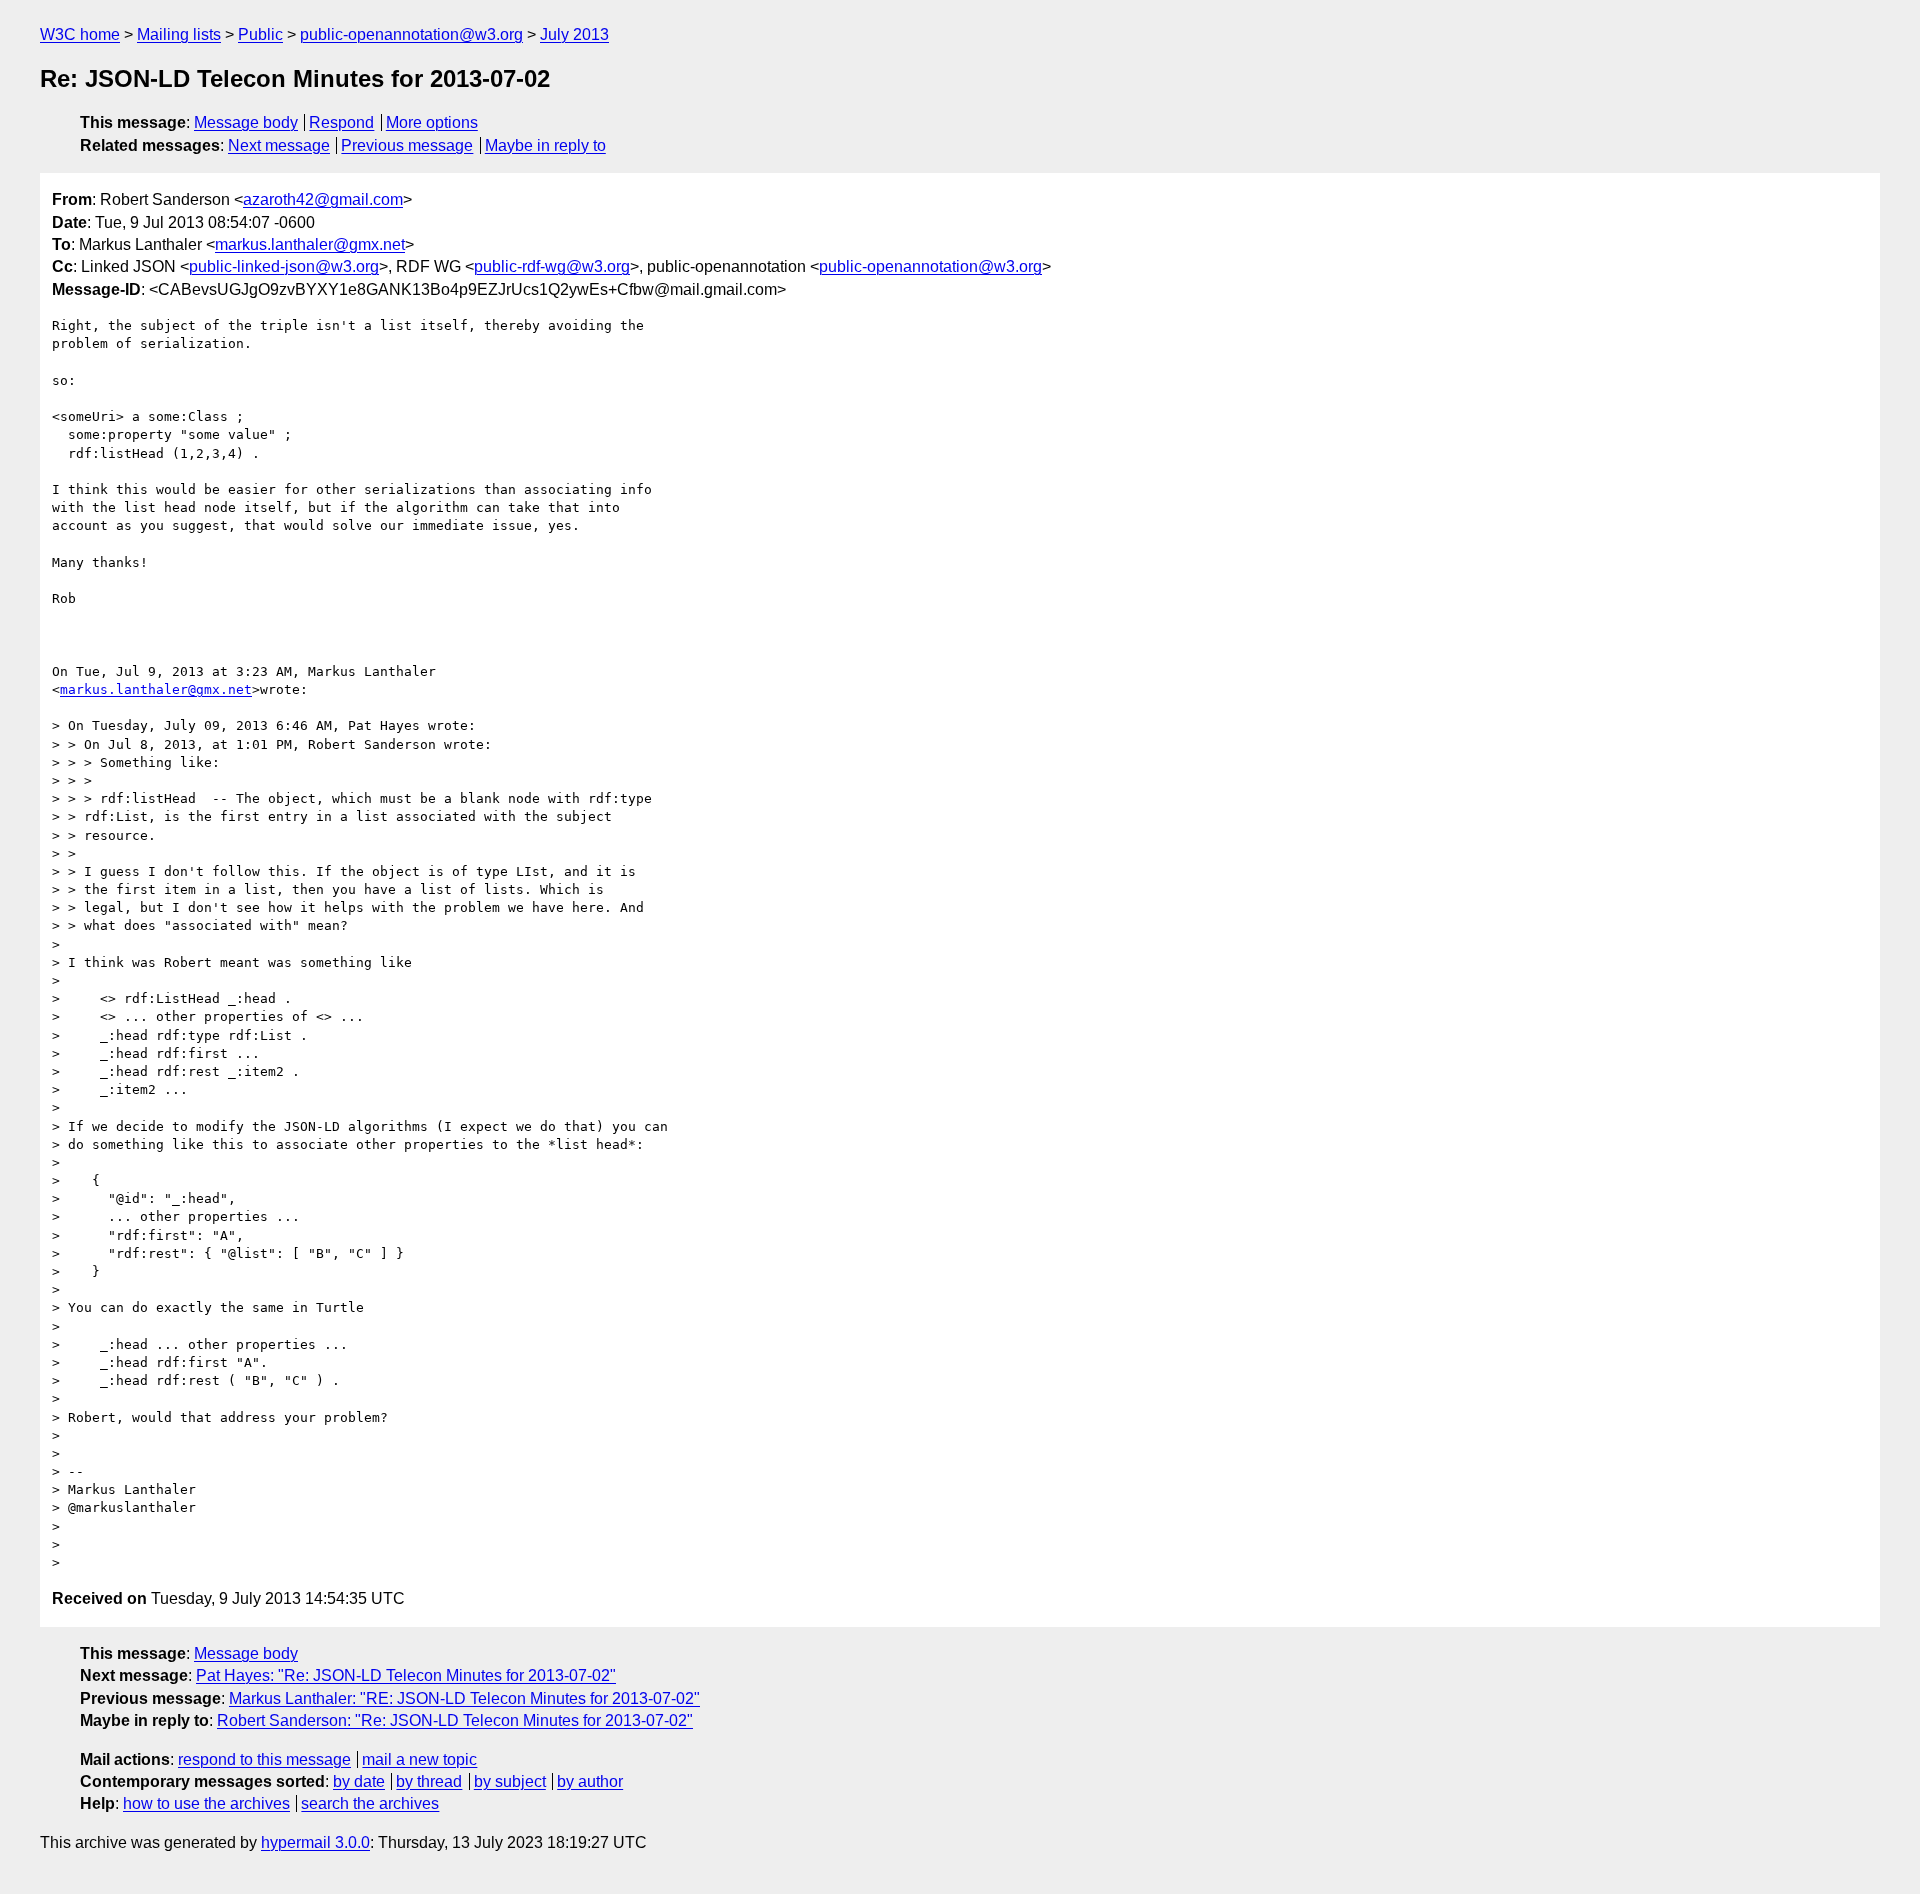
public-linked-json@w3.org (284, 266)
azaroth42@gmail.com (323, 199)
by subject (510, 1781)
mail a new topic (419, 1759)
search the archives (370, 1803)
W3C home (80, 34)
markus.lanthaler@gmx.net (310, 244)
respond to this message (264, 1759)
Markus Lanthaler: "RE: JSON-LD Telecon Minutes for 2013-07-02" (464, 1698)
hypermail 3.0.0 (315, 1842)
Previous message (407, 145)
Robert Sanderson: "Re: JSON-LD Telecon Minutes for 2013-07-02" (455, 1720)
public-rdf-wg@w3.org (552, 266)
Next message (279, 145)
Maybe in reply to (545, 145)
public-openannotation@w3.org (411, 34)
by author (590, 1781)
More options (432, 122)
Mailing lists (179, 34)
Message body (246, 122)
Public (260, 34)
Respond (341, 122)
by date (359, 1781)
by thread (429, 1781)
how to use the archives (206, 1803)
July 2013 (574, 34)
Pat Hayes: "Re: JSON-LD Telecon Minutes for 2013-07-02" (406, 1675)
